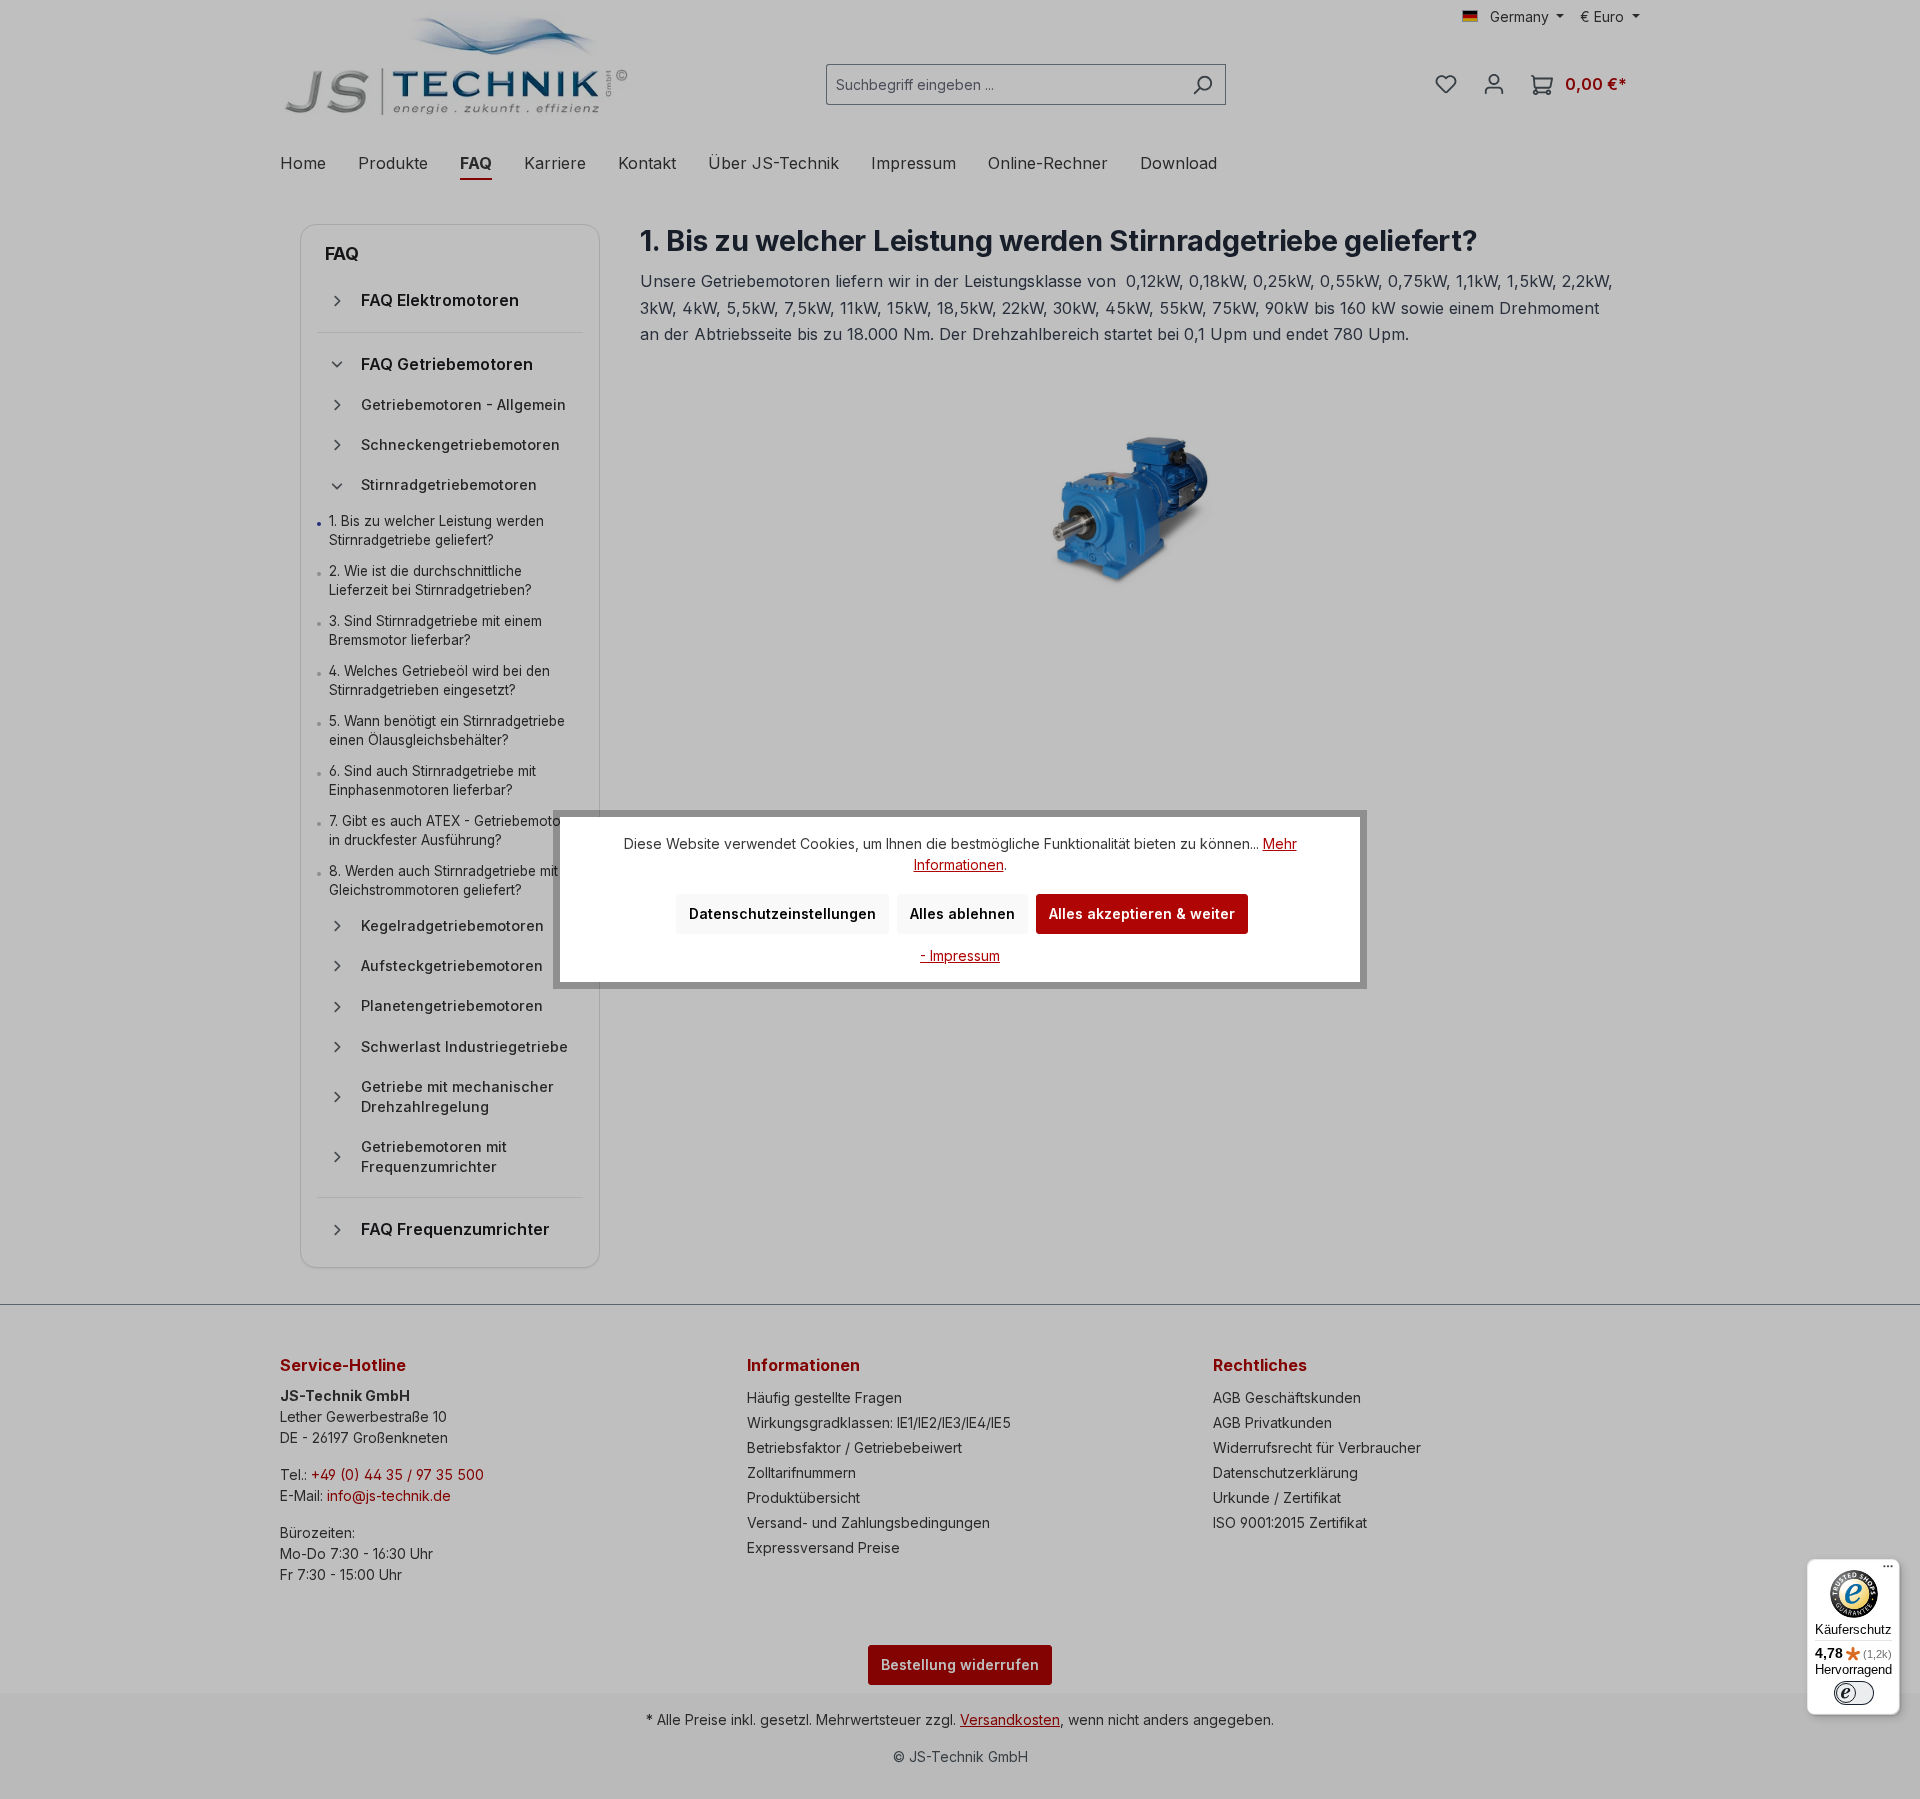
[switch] (1854, 1693)
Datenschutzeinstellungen (782, 913)
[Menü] (1888, 1571)
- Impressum (960, 955)
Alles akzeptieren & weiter (1142, 913)
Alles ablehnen (962, 913)
